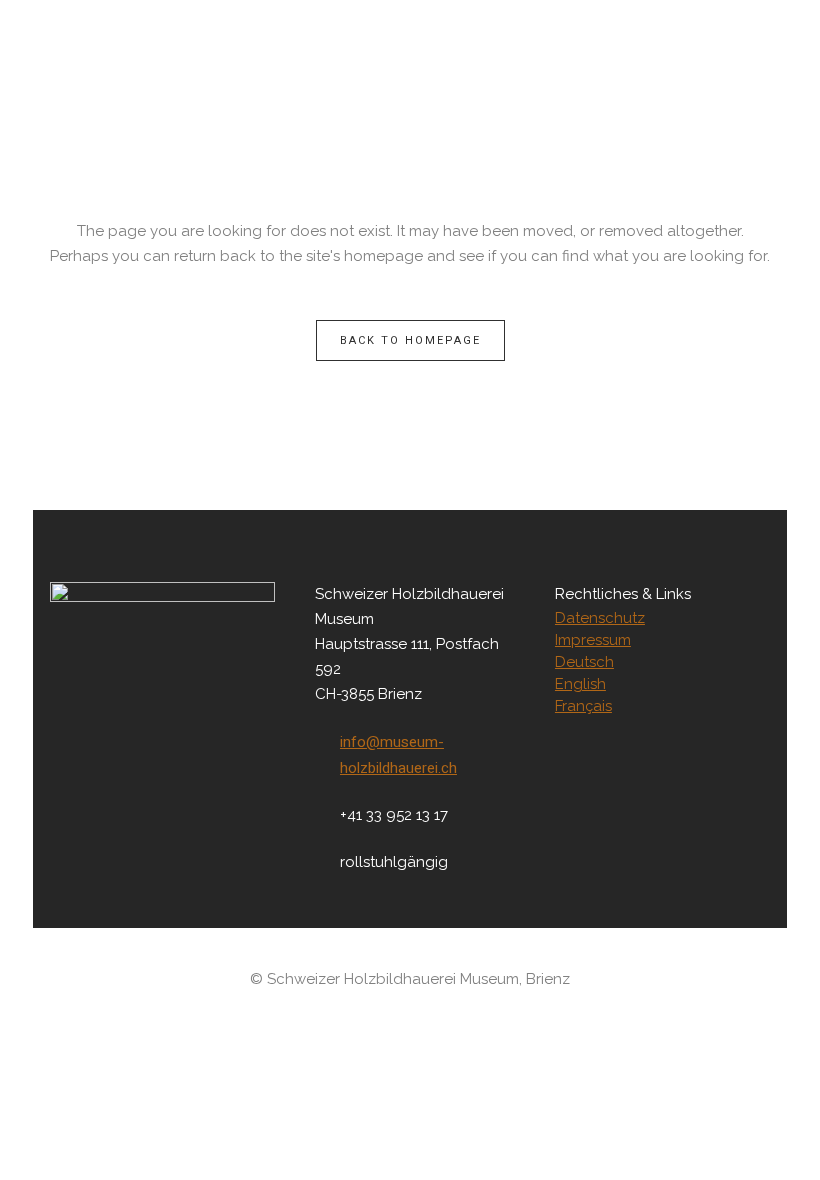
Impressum (593, 640)
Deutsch (584, 662)
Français (583, 706)
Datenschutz (600, 618)
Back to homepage (410, 340)
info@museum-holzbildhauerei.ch (398, 755)
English (580, 684)
